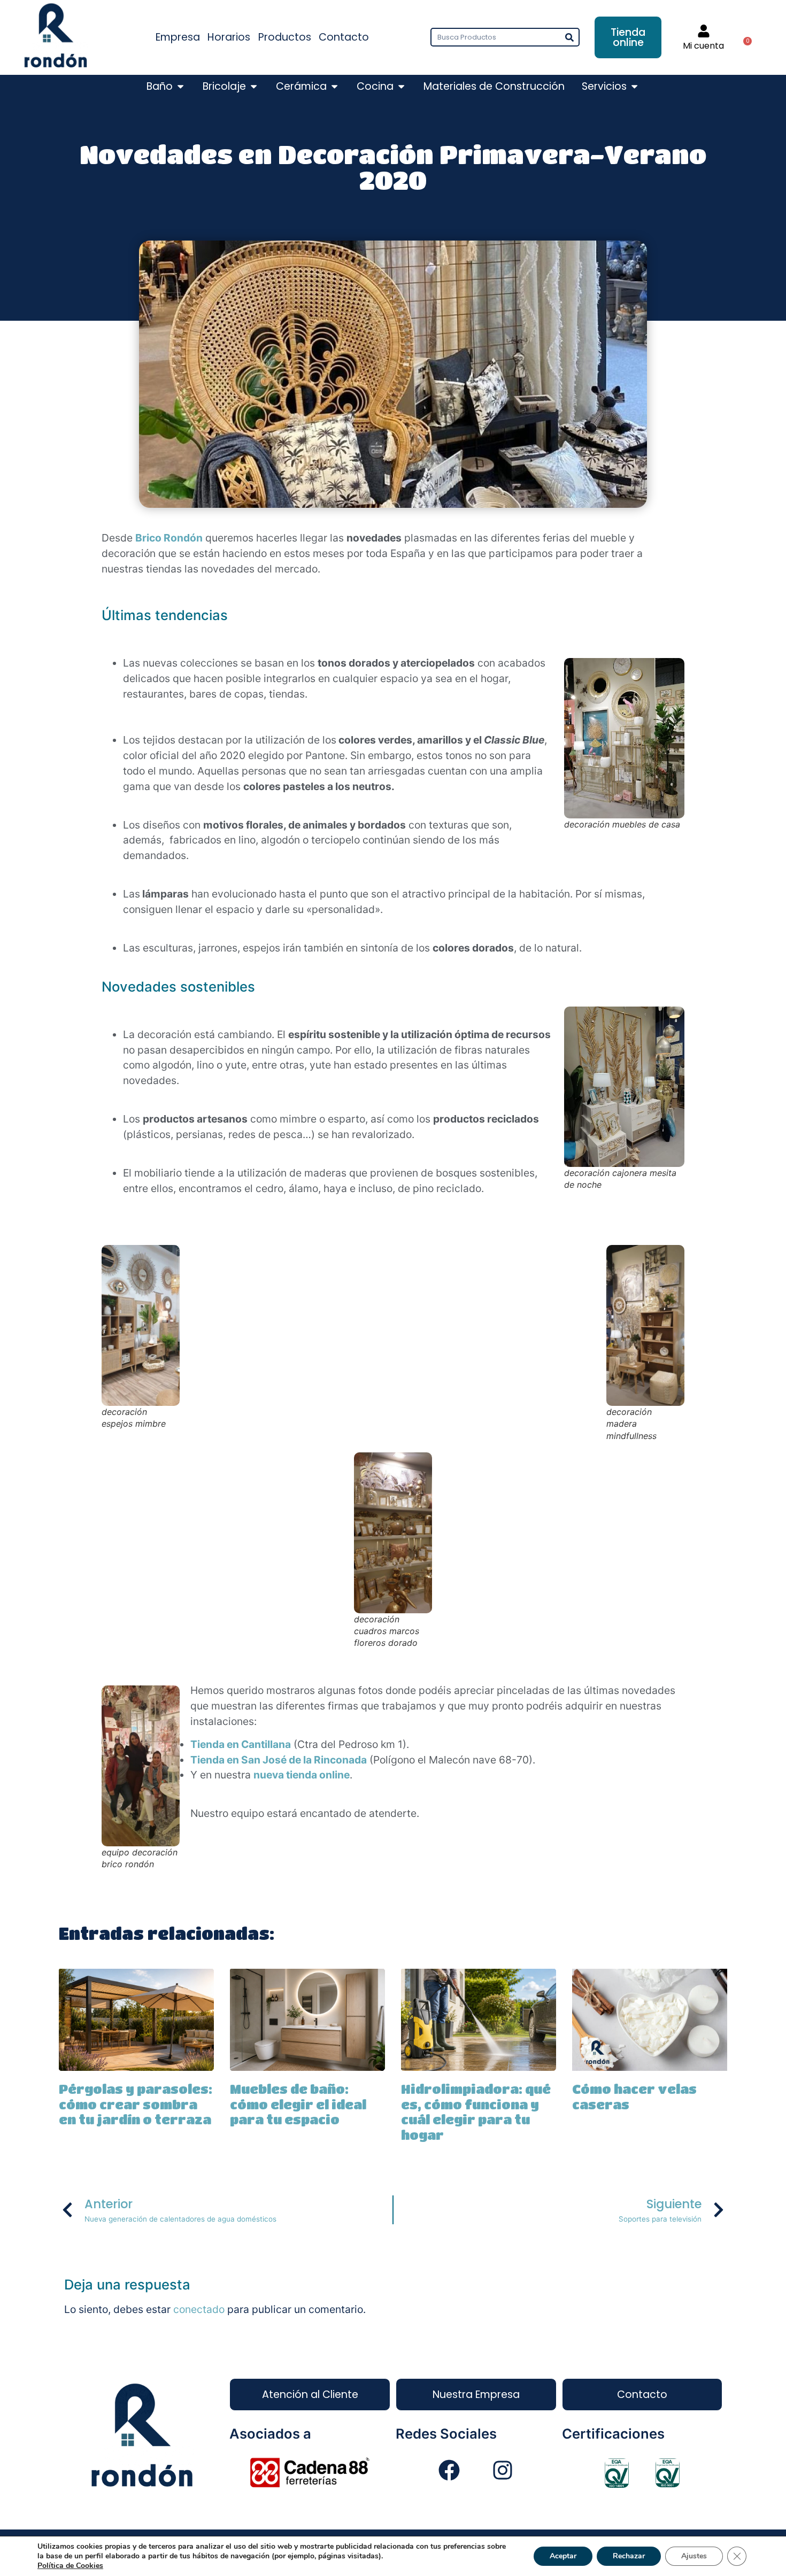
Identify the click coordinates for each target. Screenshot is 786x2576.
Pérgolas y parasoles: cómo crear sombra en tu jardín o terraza (136, 2104)
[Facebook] (449, 2470)
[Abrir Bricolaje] (254, 87)
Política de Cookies (70, 2566)
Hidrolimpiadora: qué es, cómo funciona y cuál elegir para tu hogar (476, 2112)
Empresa (178, 37)
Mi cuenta (703, 46)
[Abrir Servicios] (634, 87)
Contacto (344, 37)
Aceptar (563, 2556)
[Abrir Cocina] (401, 87)
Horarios (229, 37)
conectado (199, 2309)
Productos (285, 37)
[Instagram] (503, 2470)
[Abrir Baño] (180, 87)
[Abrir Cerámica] (334, 87)
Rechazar (629, 2556)
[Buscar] (569, 37)
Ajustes (694, 2556)
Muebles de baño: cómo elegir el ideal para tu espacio (298, 2104)
